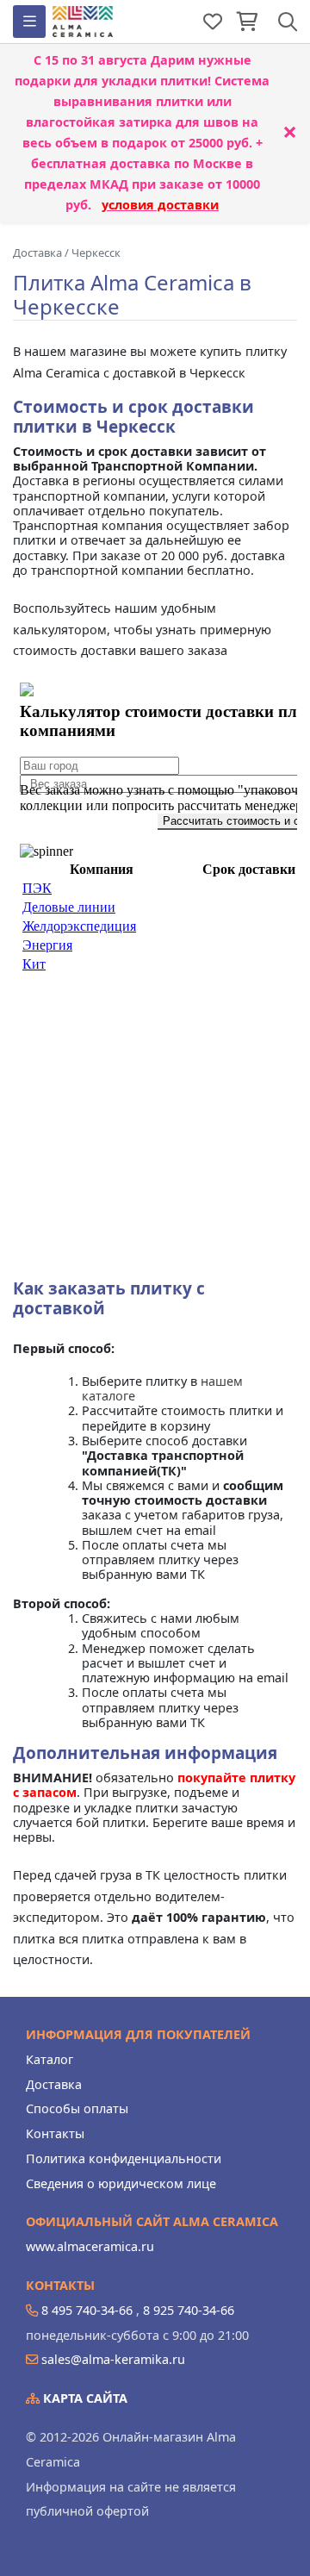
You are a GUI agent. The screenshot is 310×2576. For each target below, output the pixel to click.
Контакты (55, 2133)
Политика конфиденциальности (124, 2158)
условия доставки (160, 205)
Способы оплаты (77, 2108)
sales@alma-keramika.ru (113, 2359)
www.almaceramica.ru (90, 2246)
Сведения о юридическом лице (121, 2183)
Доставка (54, 2084)
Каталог (50, 2059)
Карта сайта (84, 2398)
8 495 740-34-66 (87, 2310)
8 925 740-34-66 (189, 2310)
